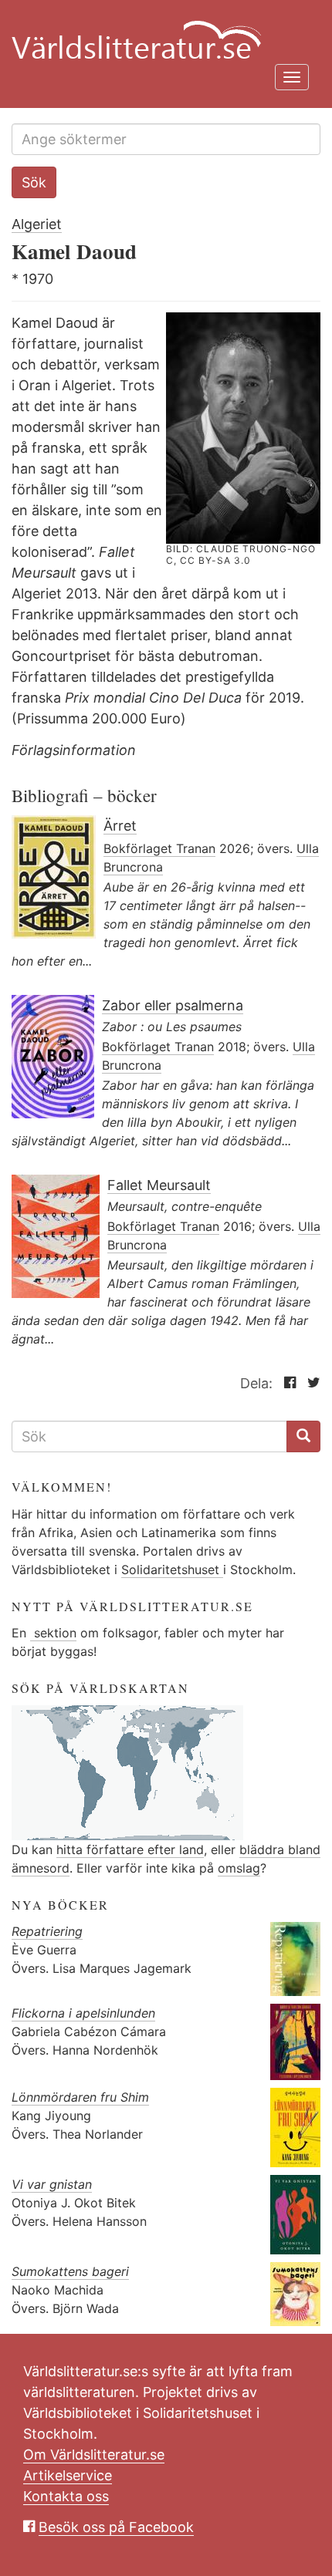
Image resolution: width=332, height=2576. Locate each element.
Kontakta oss (66, 2496)
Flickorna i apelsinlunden (83, 2013)
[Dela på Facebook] (286, 1383)
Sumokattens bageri (70, 2271)
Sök (34, 182)
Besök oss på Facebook (116, 2527)
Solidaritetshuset (172, 1570)
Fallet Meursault (159, 1185)
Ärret (120, 826)
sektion (53, 1633)
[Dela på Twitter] (310, 1383)
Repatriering (47, 1931)
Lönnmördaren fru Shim (80, 2097)
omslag (239, 1868)
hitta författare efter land (130, 1849)
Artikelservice (68, 2475)
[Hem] (160, 31)
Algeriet (37, 224)
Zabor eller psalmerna (173, 1005)
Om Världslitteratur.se (94, 2455)
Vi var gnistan (52, 2184)
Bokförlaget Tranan (159, 848)
